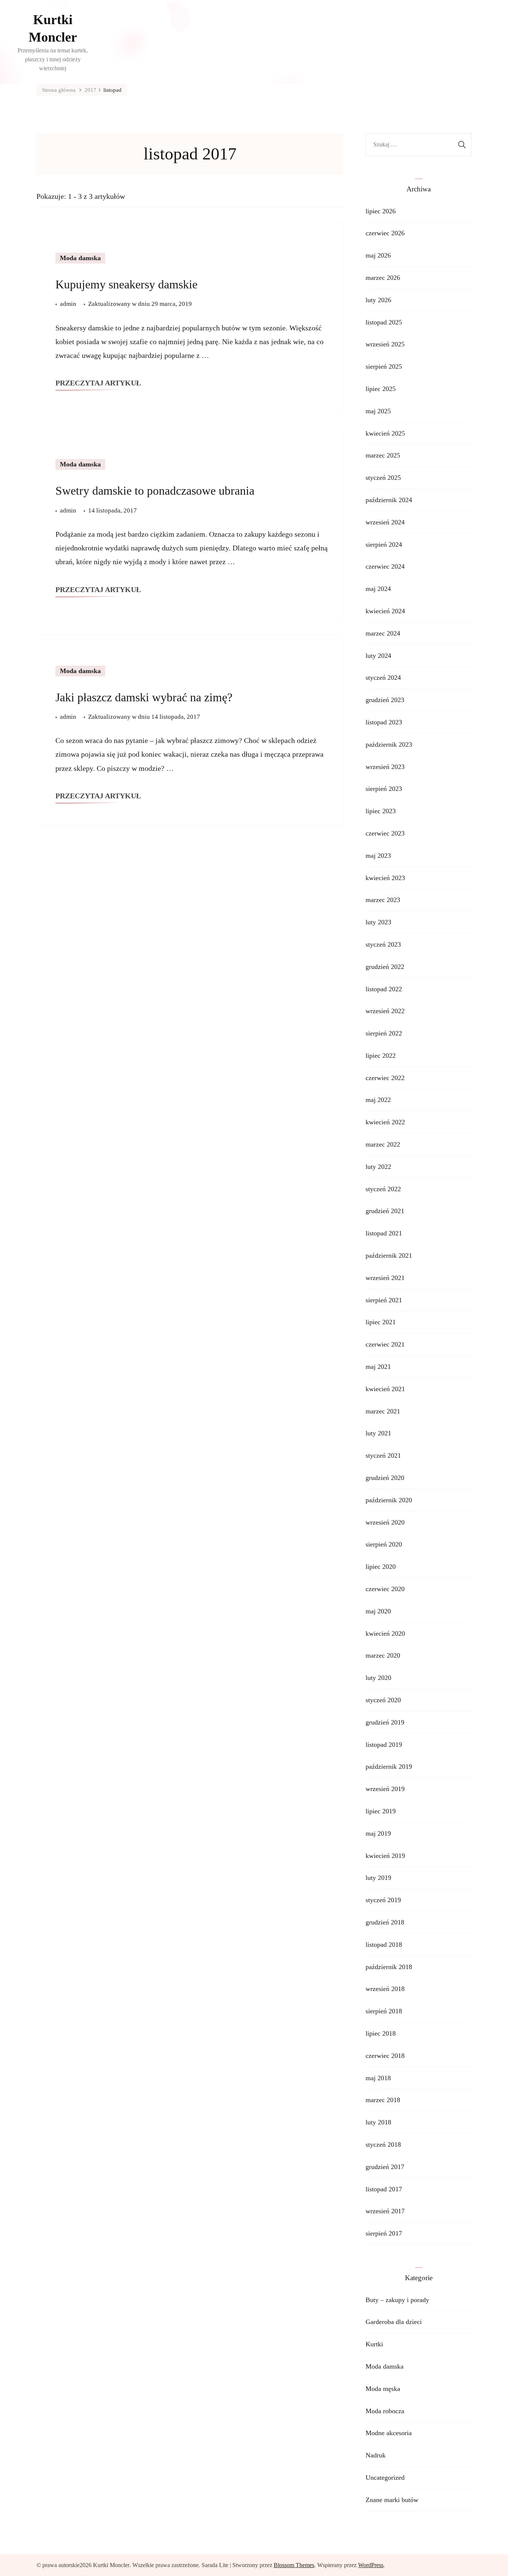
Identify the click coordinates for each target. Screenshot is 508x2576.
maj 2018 (378, 2078)
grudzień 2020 (385, 1478)
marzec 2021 (383, 1411)
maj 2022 (378, 1100)
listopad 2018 (384, 1945)
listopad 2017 (384, 2189)
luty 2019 (378, 1878)
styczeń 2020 (383, 1700)
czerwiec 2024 (385, 566)
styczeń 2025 (383, 478)
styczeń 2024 (383, 678)
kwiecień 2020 (385, 1633)
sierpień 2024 (384, 544)
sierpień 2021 (384, 1300)
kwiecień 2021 (385, 1389)
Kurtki (374, 2344)
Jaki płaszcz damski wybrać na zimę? (144, 697)
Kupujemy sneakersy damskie (126, 284)
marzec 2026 (383, 278)
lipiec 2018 (381, 2033)
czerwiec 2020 (385, 1589)
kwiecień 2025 (385, 433)
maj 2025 (378, 411)
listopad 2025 (384, 322)
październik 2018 (389, 1967)
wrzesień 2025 (385, 344)
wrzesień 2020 (385, 1522)
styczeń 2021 (383, 1455)
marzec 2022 (383, 1144)
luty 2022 (378, 1167)
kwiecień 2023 (385, 878)
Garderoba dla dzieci (394, 2322)
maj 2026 (378, 255)
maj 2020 (378, 1611)
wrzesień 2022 (385, 1011)
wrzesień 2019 (385, 1789)
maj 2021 (378, 1367)
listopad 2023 (384, 722)
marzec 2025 (383, 455)
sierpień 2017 (384, 2233)
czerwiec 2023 (385, 833)
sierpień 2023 (384, 789)
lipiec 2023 (381, 811)
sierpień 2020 (384, 1544)
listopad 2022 (384, 989)
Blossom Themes (294, 2565)
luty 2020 (378, 1678)
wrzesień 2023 (385, 767)
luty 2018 (378, 2122)
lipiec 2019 (381, 1811)
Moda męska (383, 2389)
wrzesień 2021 (385, 1278)
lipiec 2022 (381, 1056)
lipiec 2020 (381, 1567)
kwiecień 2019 (385, 1856)
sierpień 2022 (384, 1033)
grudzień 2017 (385, 2167)
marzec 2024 (383, 633)
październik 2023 (389, 744)
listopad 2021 (384, 1233)
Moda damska (80, 258)
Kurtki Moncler (53, 28)
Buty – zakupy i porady (397, 2300)
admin (68, 304)
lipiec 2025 (381, 389)
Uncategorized (385, 2478)
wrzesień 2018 (385, 1989)
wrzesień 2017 (385, 2211)
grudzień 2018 (385, 1922)
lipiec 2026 (381, 211)
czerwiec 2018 (385, 2056)
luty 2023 (378, 922)
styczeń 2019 (383, 1900)
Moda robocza (385, 2411)
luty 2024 (378, 656)
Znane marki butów (392, 2500)
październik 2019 (389, 1767)
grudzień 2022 (385, 967)
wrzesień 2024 (385, 522)
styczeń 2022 (383, 1189)
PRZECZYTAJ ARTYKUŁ (98, 383)
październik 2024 (389, 500)
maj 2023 (378, 856)
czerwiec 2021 (385, 1344)
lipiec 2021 (381, 1322)
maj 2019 (378, 1833)
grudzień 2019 (385, 1722)
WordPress (371, 2565)
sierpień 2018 (384, 2011)
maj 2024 (378, 589)
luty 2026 (378, 300)
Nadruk (376, 2455)
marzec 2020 (383, 1655)
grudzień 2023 (385, 700)
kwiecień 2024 (385, 611)
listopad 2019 (384, 1745)
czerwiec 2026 (385, 233)
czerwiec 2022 (385, 1078)
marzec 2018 (383, 2100)
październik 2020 (389, 1500)
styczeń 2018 (383, 2144)
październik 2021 (389, 1255)
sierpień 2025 (384, 366)
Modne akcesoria (389, 2433)
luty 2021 (378, 1433)
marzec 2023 (383, 900)
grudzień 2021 (385, 1211)
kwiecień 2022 (385, 1122)
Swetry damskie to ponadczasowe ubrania (155, 491)
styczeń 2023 (383, 944)
